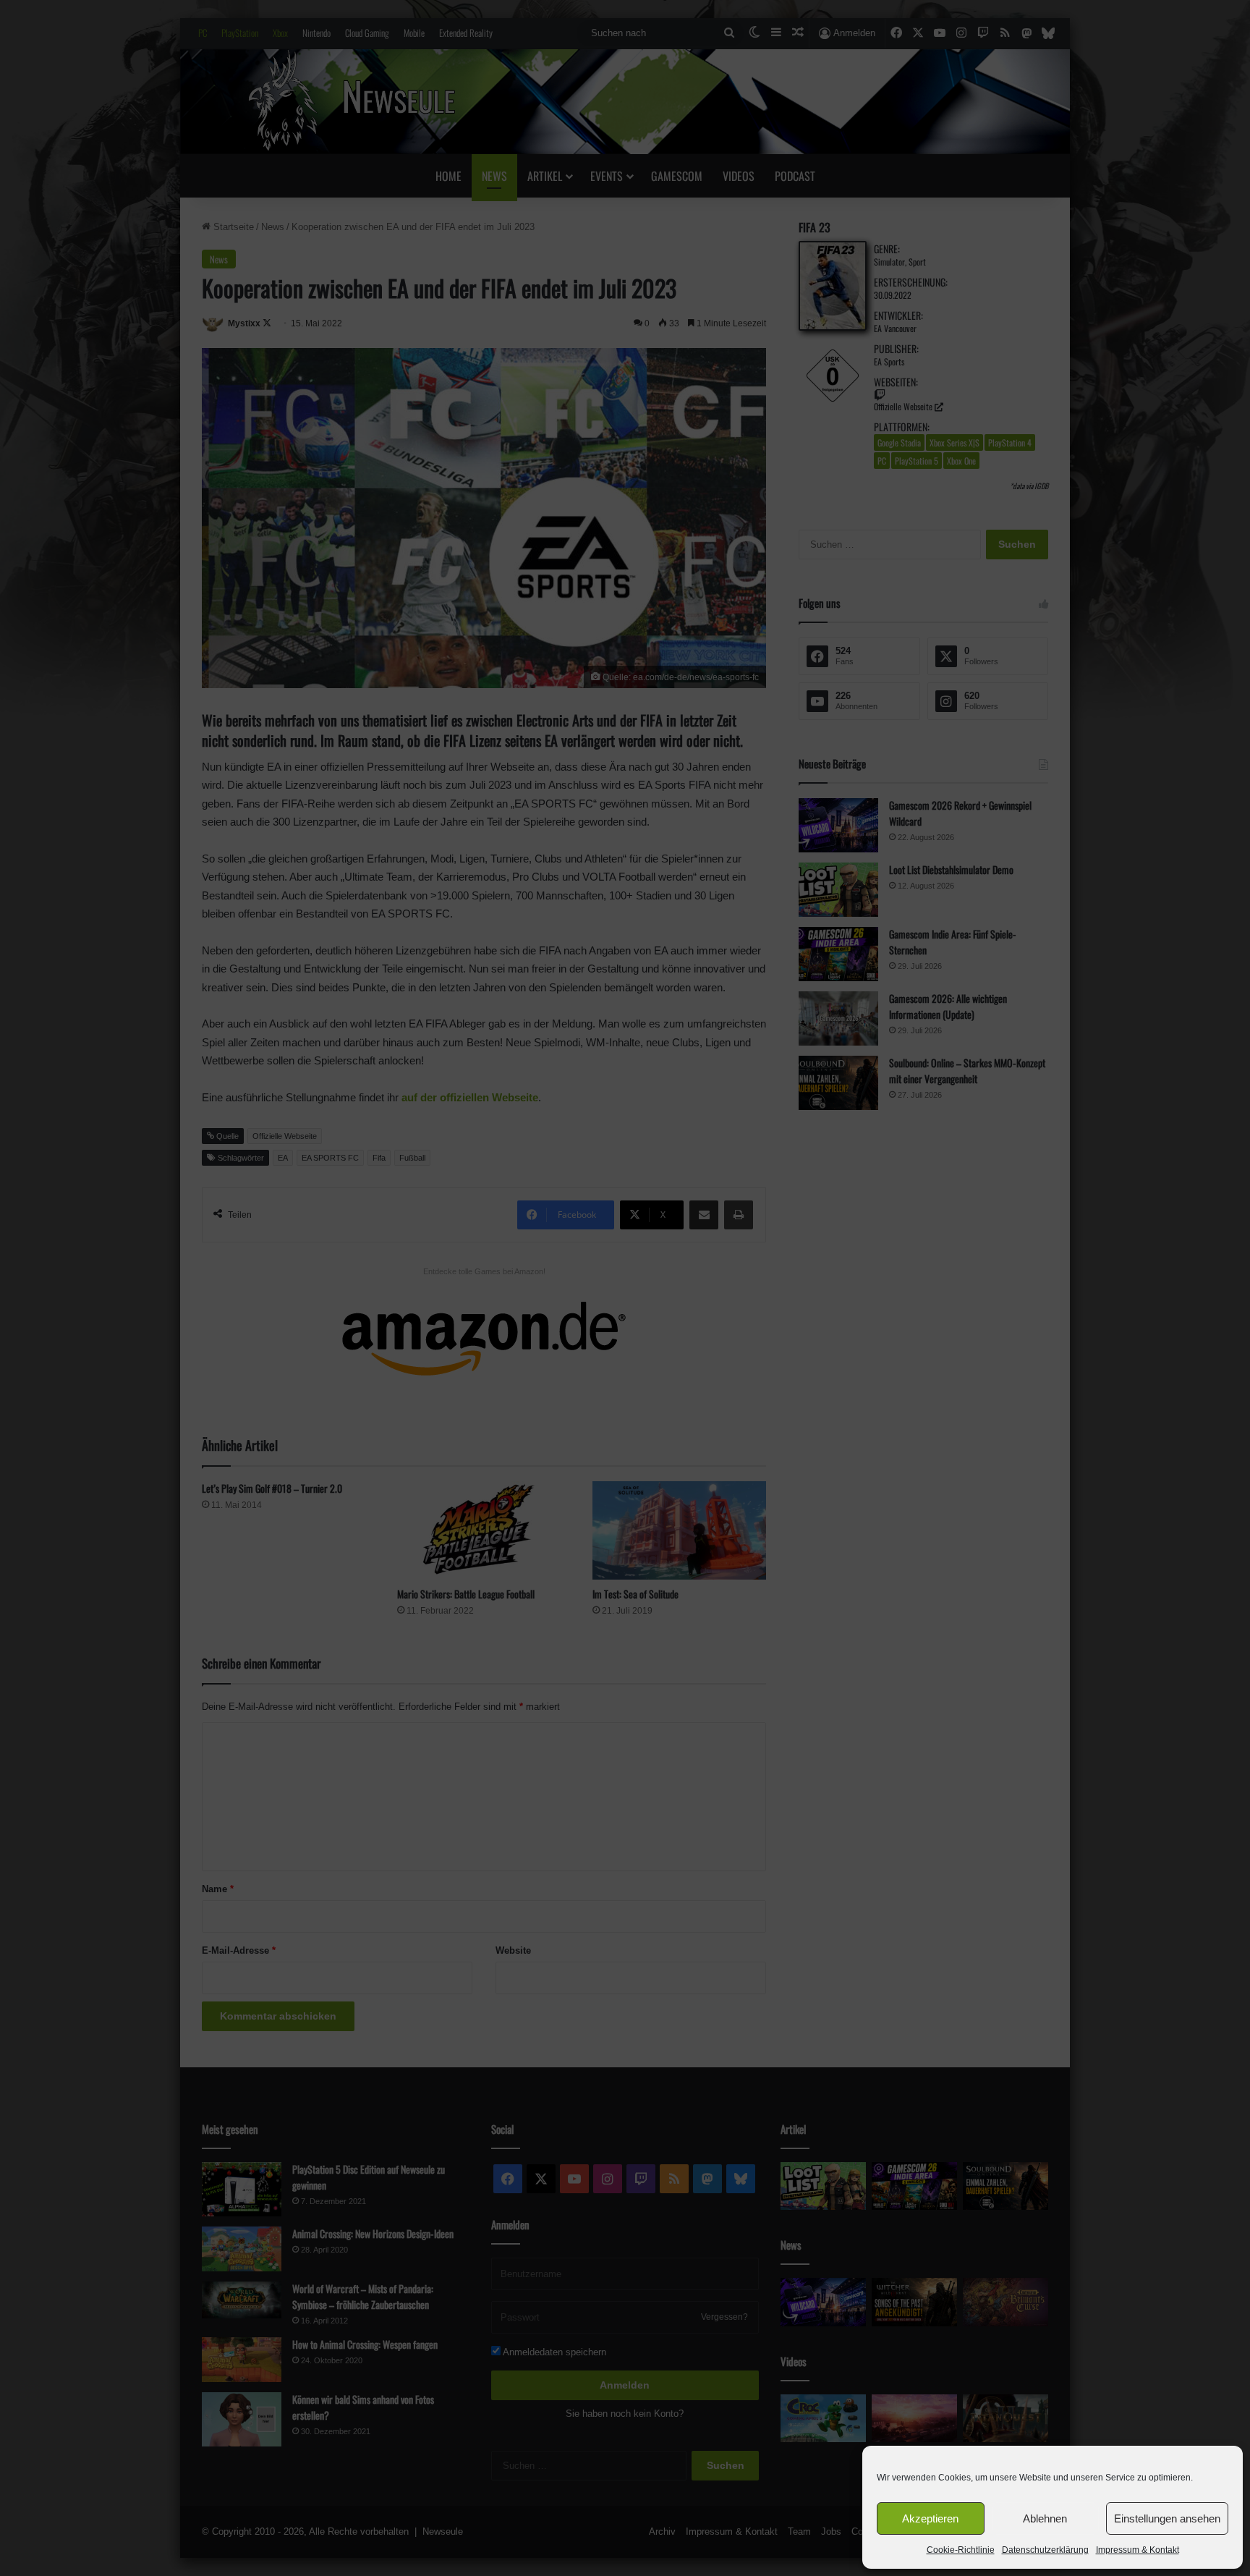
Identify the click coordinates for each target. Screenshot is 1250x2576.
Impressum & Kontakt (1138, 2550)
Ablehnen (1045, 2518)
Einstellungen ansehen (1167, 2518)
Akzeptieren (930, 2518)
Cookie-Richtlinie (961, 2550)
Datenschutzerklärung (1045, 2550)
